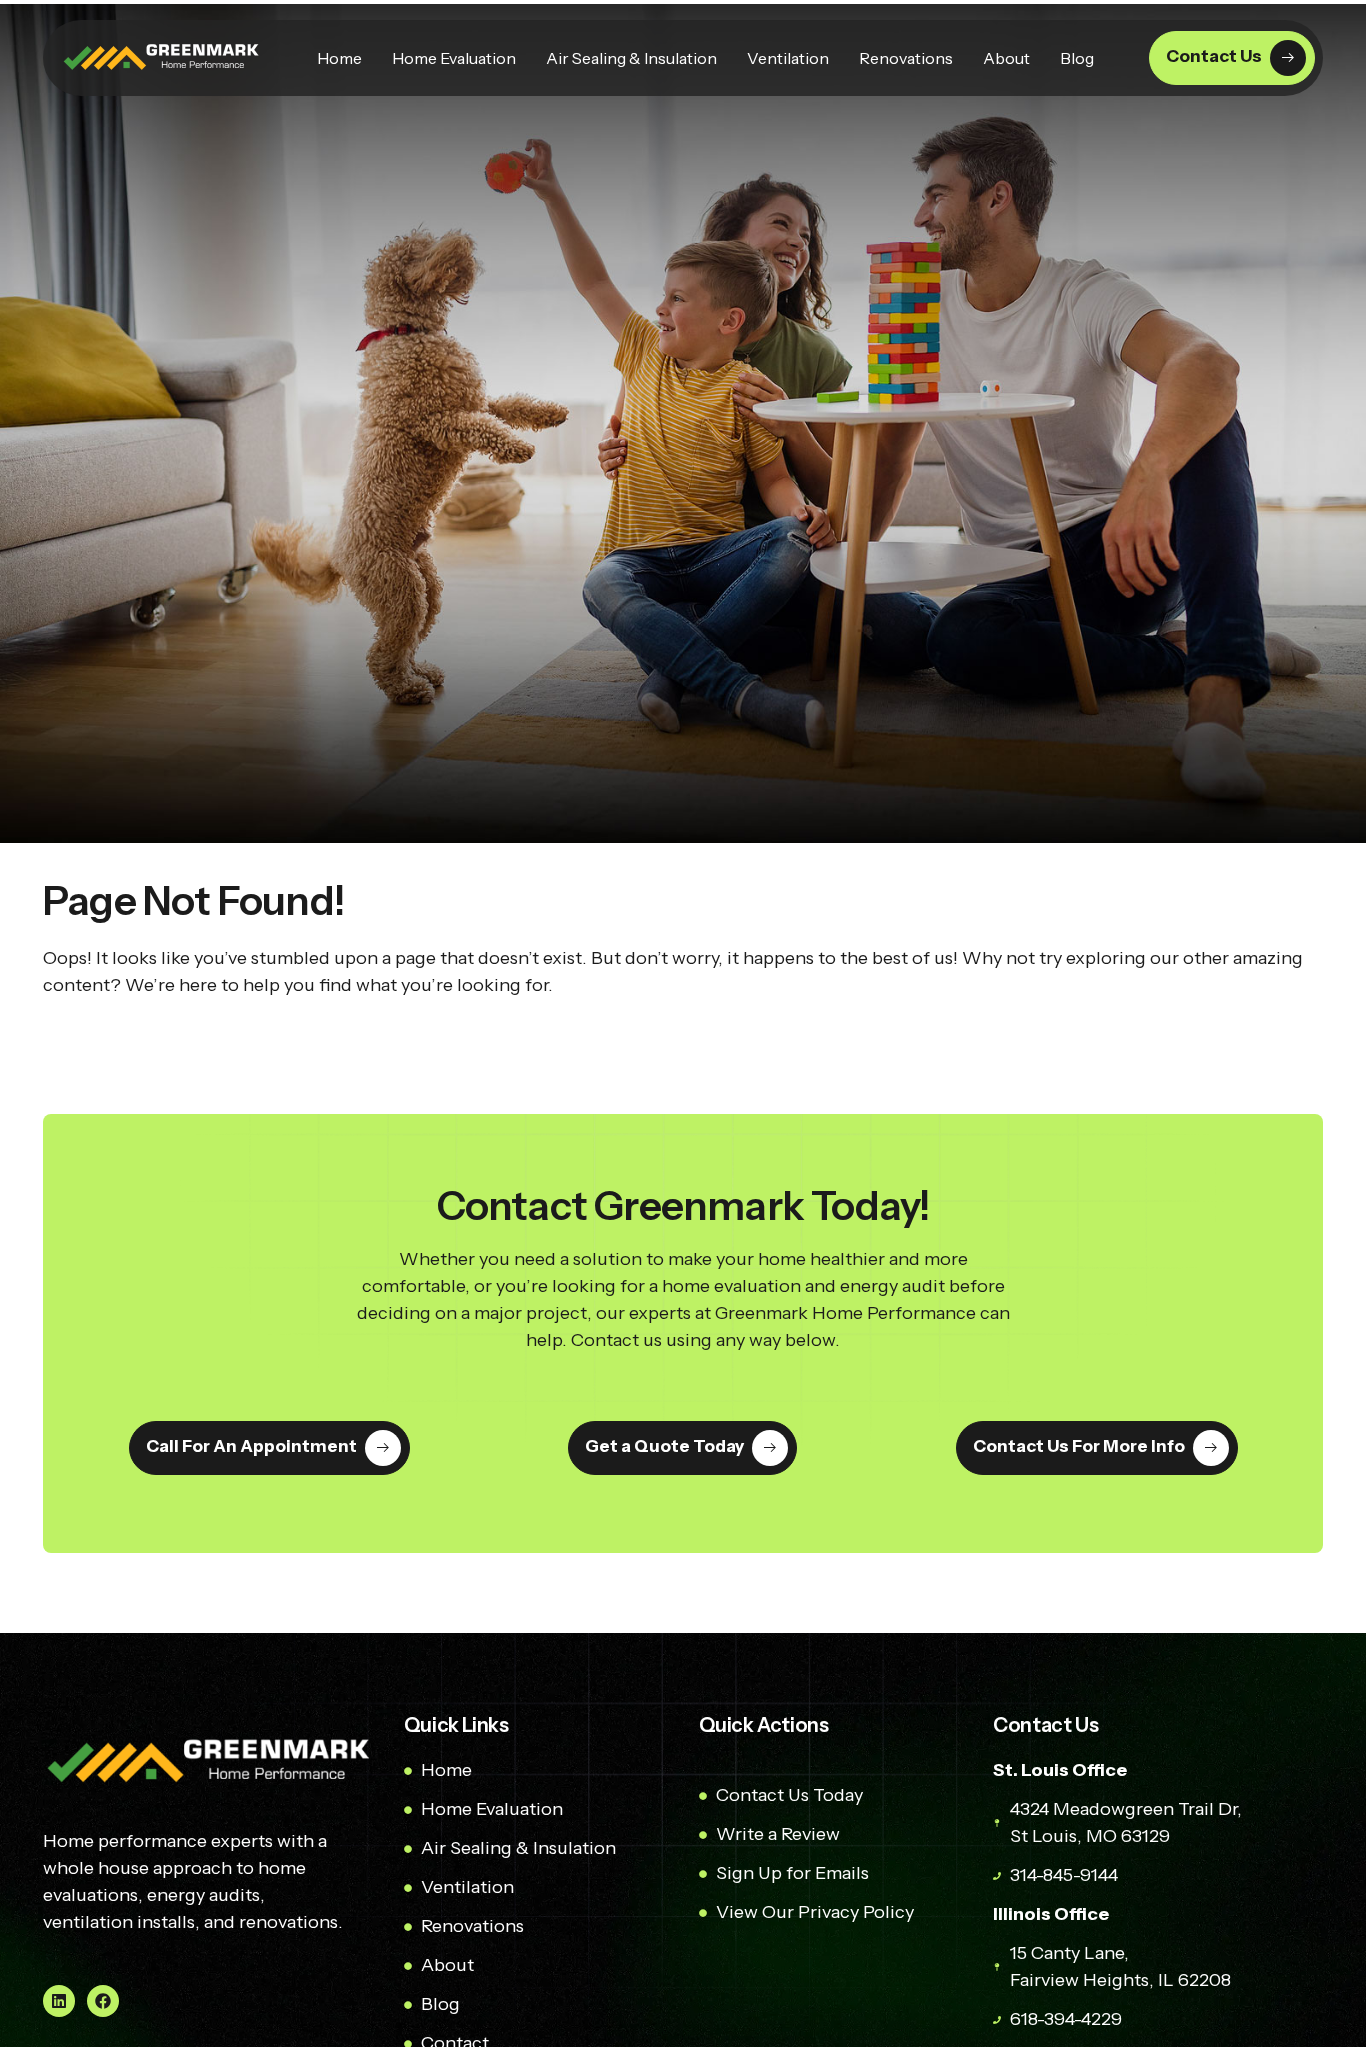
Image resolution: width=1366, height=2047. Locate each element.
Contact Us (1214, 56)
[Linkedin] (59, 2001)
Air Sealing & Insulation (631, 58)
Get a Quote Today (664, 1447)
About (1006, 58)
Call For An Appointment (251, 1447)
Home (339, 58)
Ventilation (788, 58)
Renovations (906, 58)
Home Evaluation (454, 58)
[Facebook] (103, 2001)
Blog (1077, 58)
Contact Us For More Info (1078, 1447)
